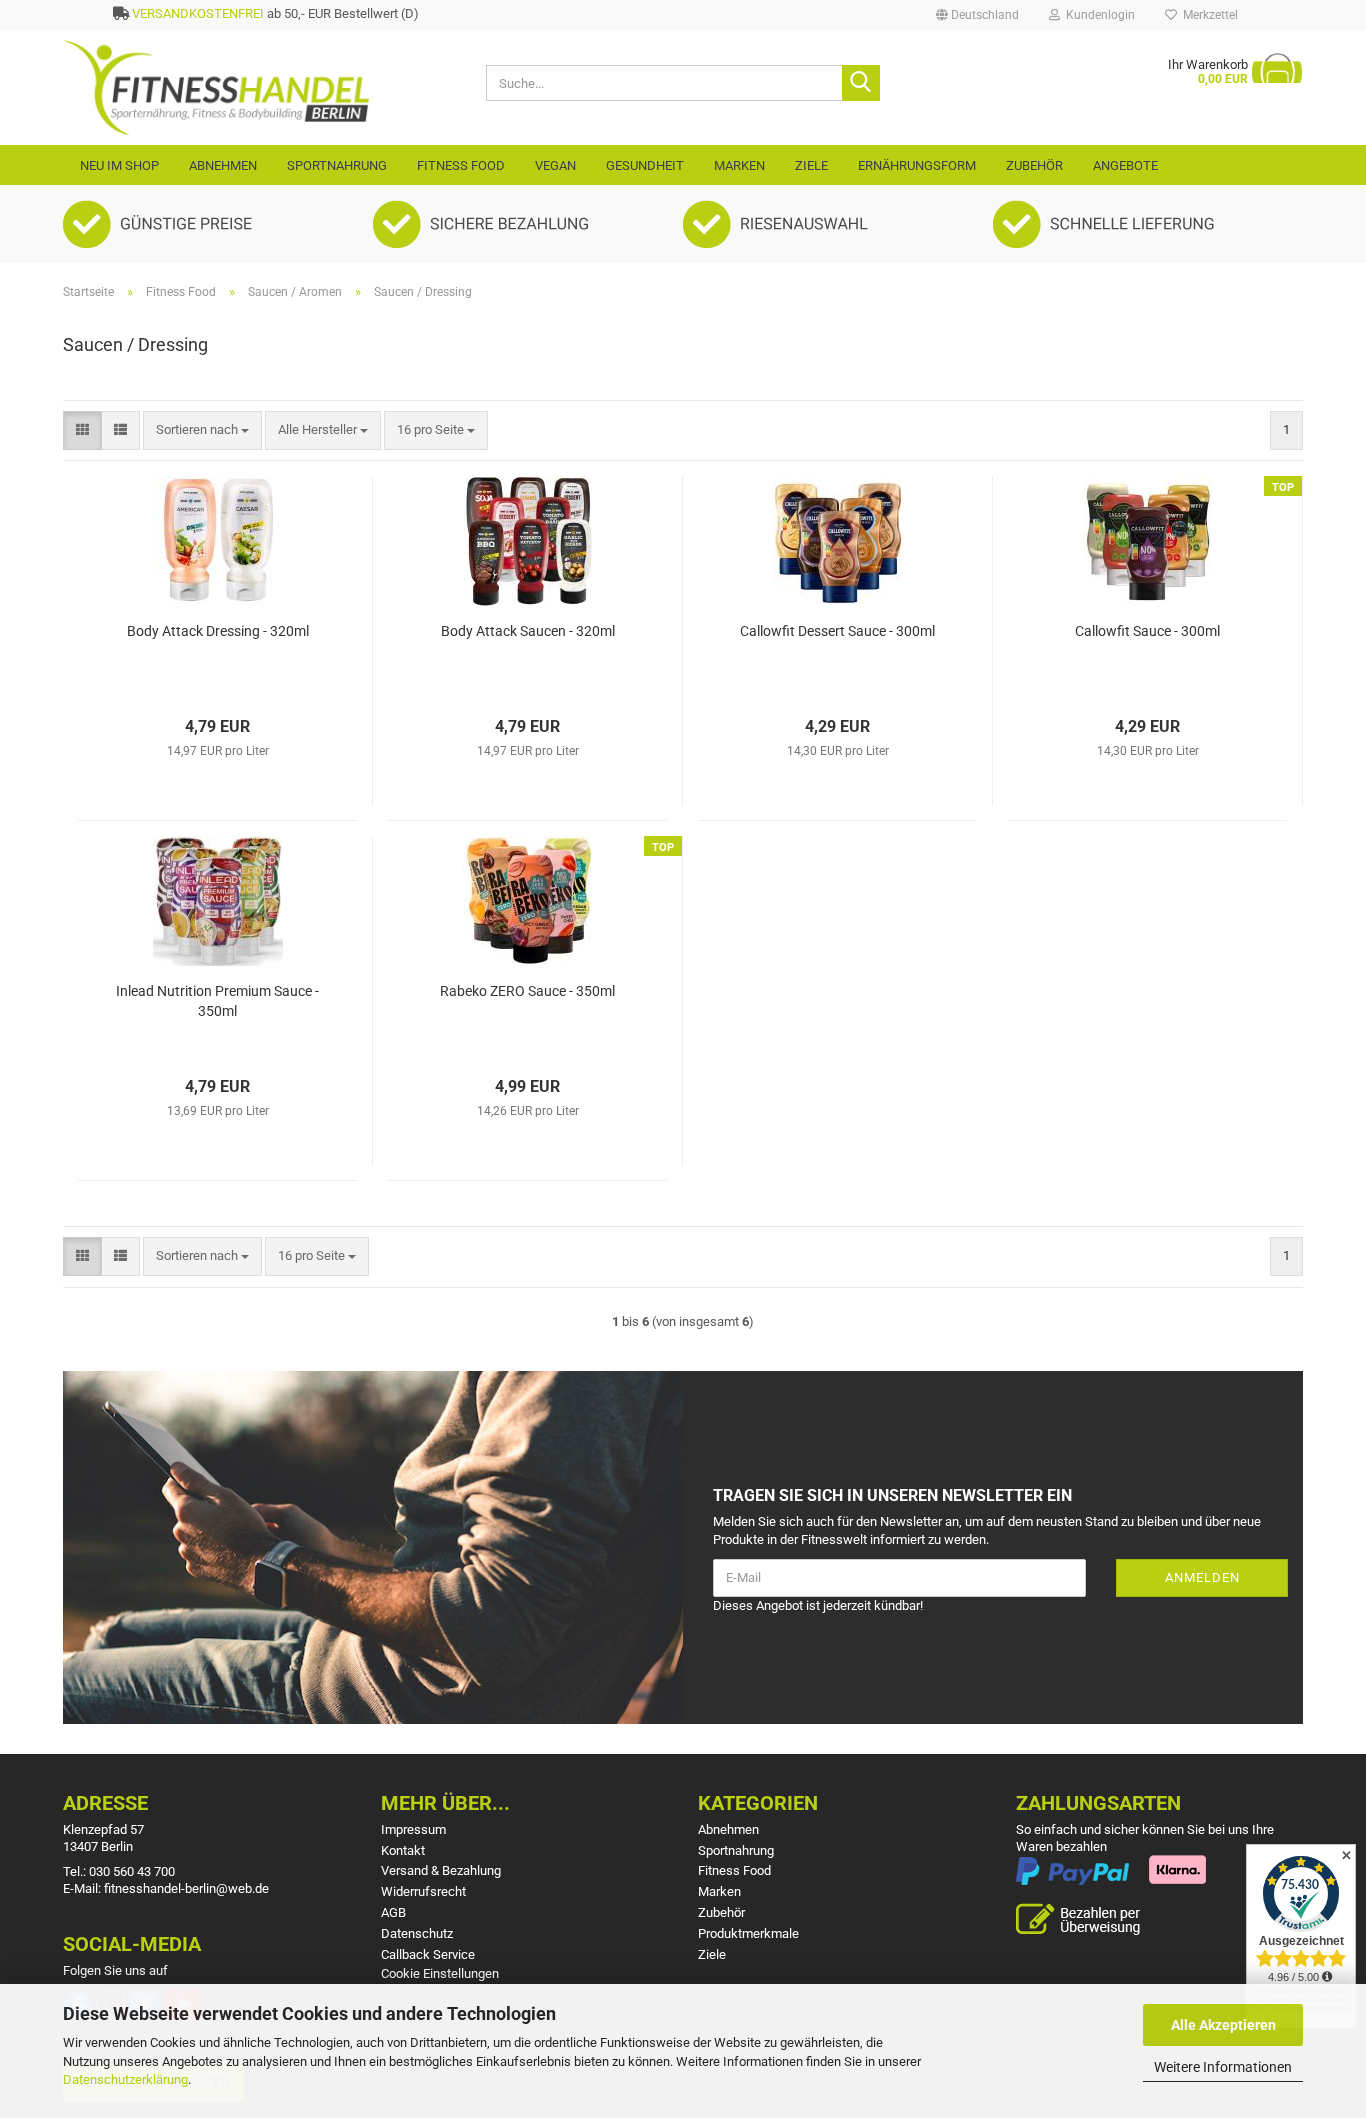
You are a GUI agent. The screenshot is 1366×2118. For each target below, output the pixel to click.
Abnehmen (223, 165)
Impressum (413, 1829)
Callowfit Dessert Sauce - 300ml (837, 631)
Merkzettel (1207, 15)
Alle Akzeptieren (1223, 2025)
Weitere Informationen (1223, 2067)
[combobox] (202, 430)
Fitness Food (461, 165)
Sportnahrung (337, 165)
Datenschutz (417, 1933)
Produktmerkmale (748, 1933)
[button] (977, 15)
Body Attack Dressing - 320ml (218, 631)
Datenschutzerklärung (125, 2079)
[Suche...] (861, 83)
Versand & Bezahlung (441, 1870)
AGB (393, 1912)
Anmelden (1202, 1577)
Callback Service (428, 1954)
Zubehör (1034, 165)
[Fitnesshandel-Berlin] (259, 87)
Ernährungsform (917, 165)
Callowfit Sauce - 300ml (1147, 631)
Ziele (811, 165)
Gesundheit (645, 165)
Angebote (1125, 165)
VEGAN (555, 165)
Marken (739, 165)
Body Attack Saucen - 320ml (528, 631)
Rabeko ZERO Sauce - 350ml (527, 991)
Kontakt (403, 1850)
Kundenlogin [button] (1097, 15)
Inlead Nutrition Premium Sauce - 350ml (217, 1001)
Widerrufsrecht (423, 1891)
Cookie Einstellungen (440, 1973)
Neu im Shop (119, 165)
